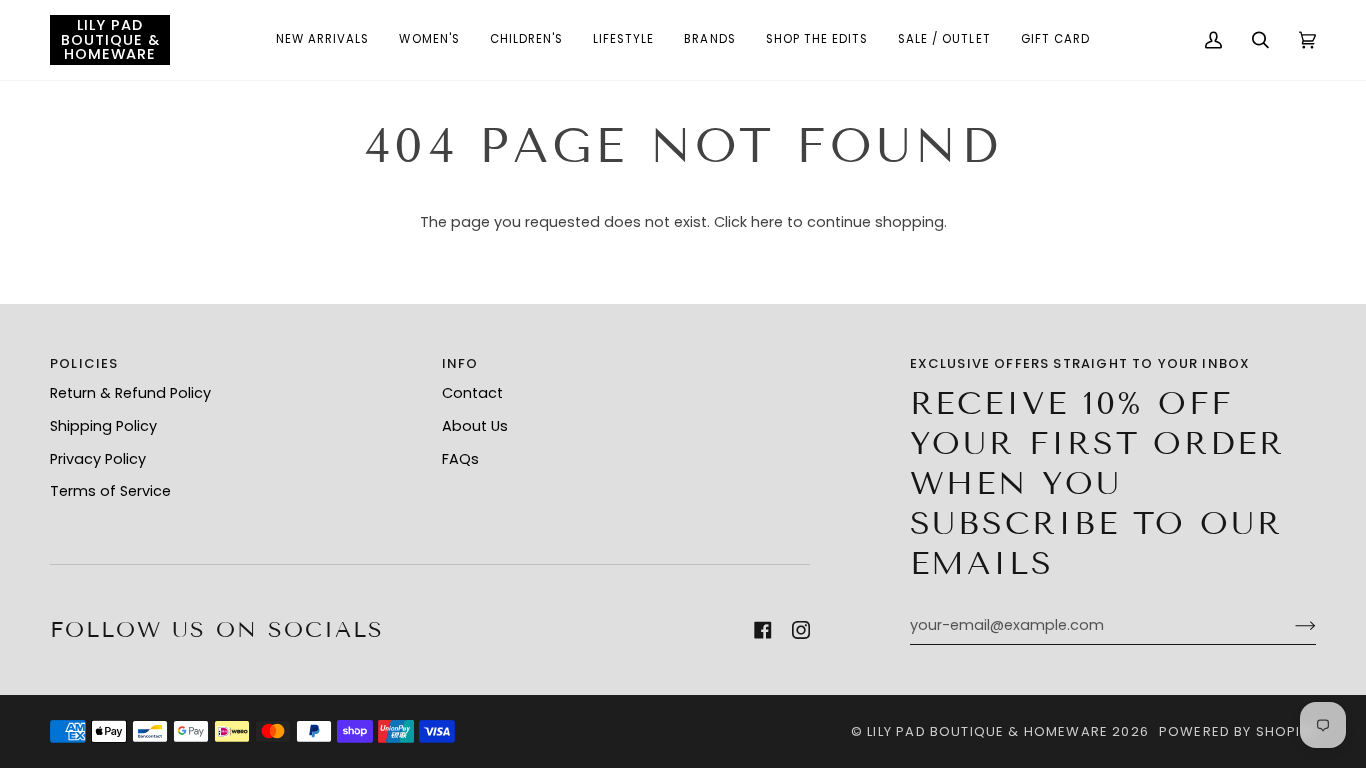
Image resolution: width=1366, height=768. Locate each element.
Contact (472, 393)
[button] (322, 40)
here (767, 222)
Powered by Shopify (1237, 731)
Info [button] (460, 363)
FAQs (460, 459)
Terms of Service (110, 491)
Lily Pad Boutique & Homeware (987, 731)
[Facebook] (763, 630)
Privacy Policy (98, 459)
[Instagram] (801, 630)
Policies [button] (84, 363)
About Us (475, 426)
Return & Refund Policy (130, 393)
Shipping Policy (103, 426)
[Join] (1289, 626)
